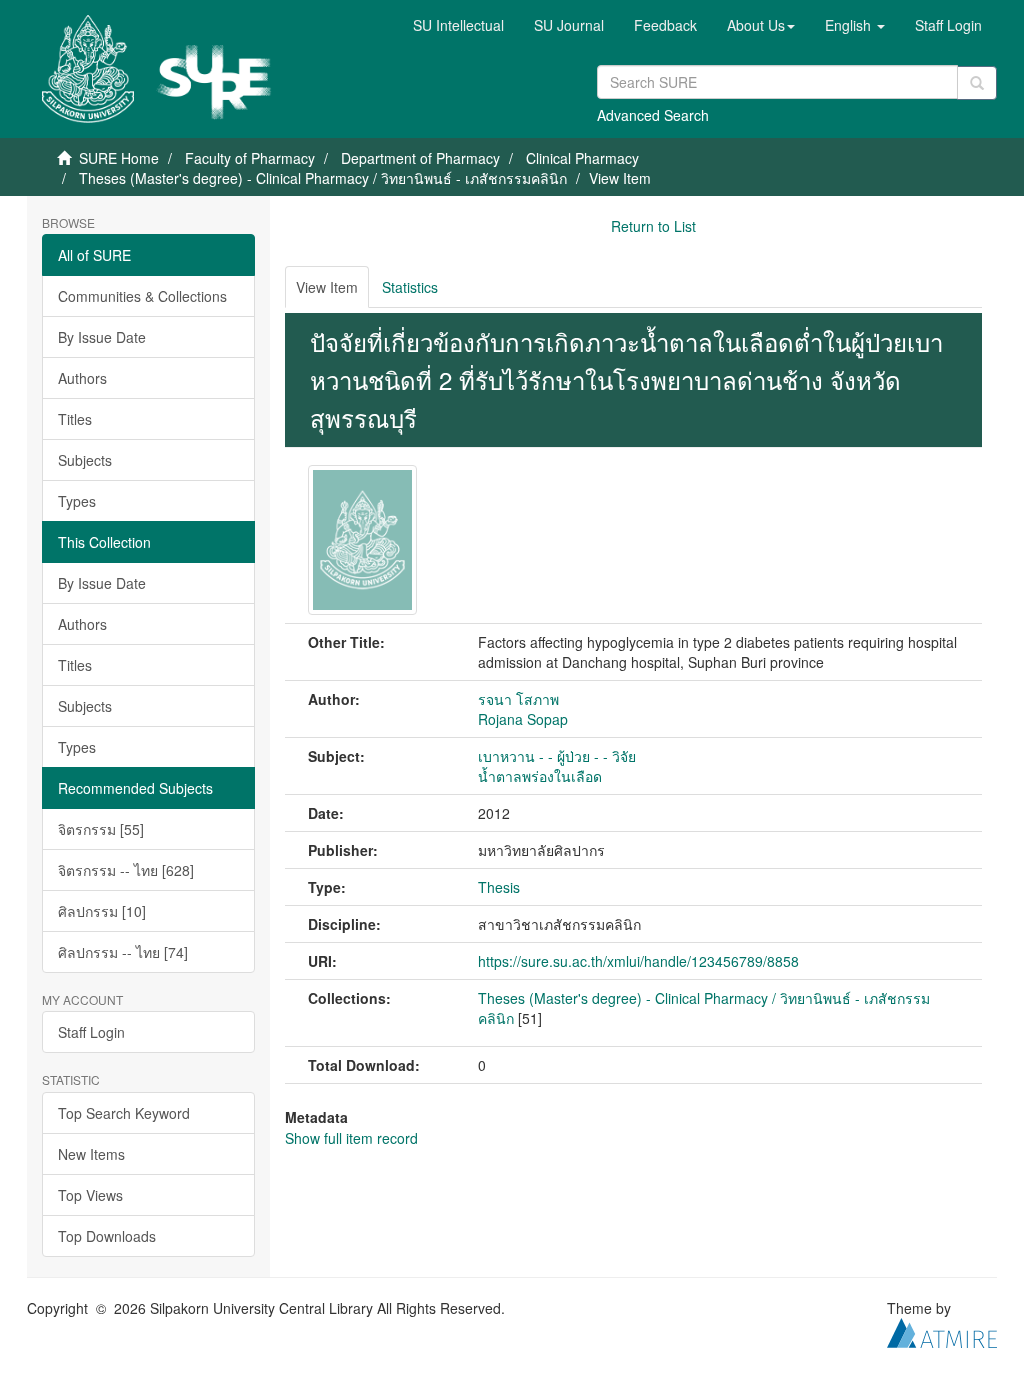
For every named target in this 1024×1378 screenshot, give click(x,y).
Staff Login (91, 1032)
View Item (327, 287)
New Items (91, 1154)
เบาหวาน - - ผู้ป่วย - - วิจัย (557, 756)
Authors (82, 378)
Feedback (665, 25)
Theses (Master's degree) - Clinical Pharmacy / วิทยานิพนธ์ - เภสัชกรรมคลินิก (323, 178)
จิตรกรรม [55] (101, 829)
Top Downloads (107, 1236)
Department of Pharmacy (420, 158)
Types (77, 501)
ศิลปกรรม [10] (102, 911)
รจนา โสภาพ (518, 699)
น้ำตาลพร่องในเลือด (540, 776)
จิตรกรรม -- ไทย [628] (126, 870)
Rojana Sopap (523, 719)
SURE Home (119, 158)
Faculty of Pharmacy (250, 158)
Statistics (410, 287)
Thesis (499, 887)
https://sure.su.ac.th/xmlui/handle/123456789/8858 (638, 961)
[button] (761, 25)
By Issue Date (102, 337)
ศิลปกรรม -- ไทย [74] (123, 952)
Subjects (85, 460)
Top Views (90, 1195)
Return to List (653, 226)
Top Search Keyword (124, 1113)
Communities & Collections (142, 296)
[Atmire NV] (942, 1330)
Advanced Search (653, 115)
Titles (75, 419)
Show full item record (351, 1138)
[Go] (977, 83)
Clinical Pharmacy (582, 158)
